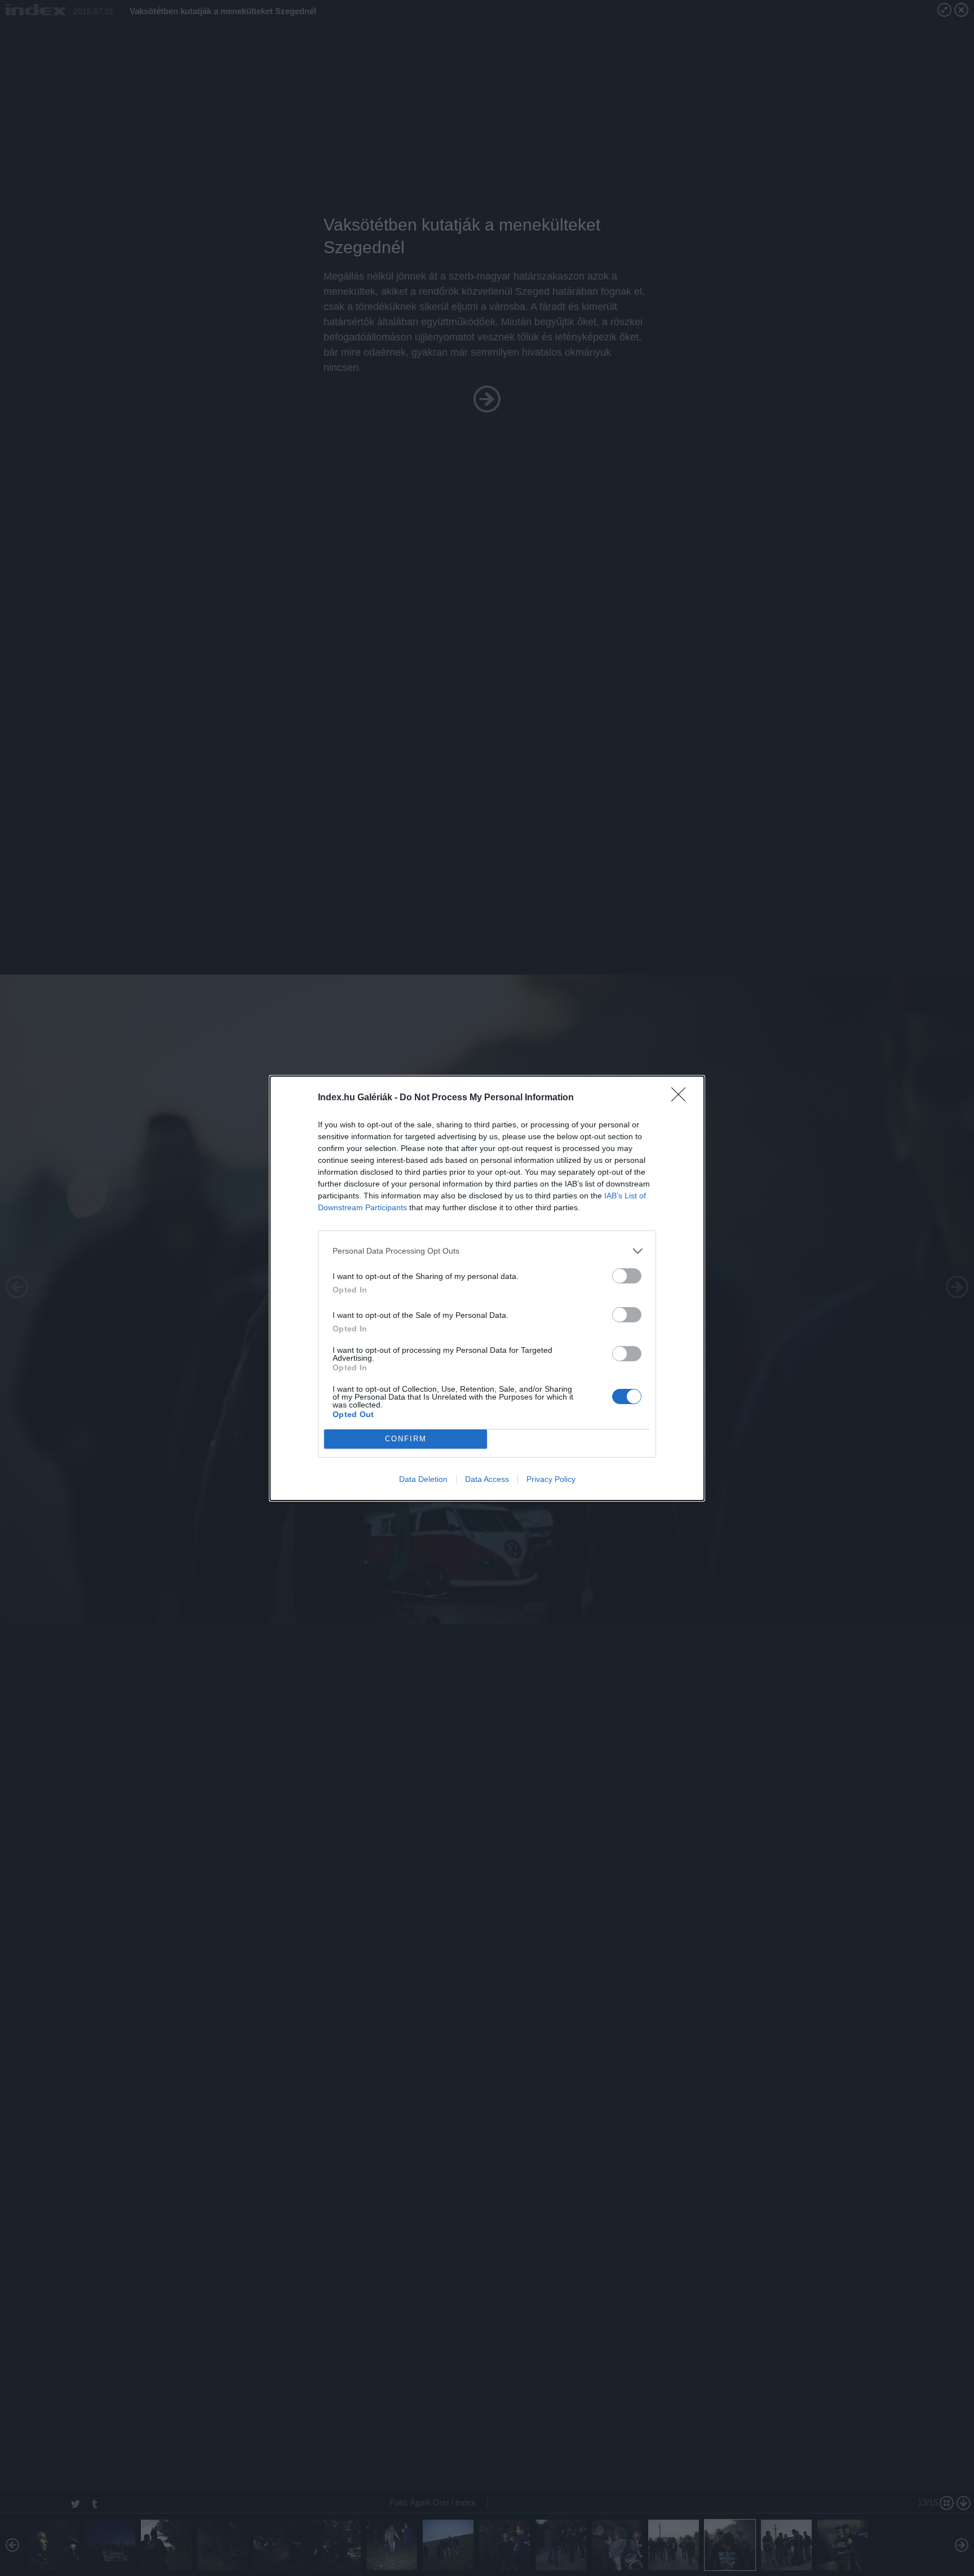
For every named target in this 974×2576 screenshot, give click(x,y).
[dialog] (487, 1288)
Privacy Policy (551, 1479)
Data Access (487, 1479)
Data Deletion (423, 1479)
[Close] (682, 1098)
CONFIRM (406, 1439)
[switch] (627, 1276)
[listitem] (487, 1251)
